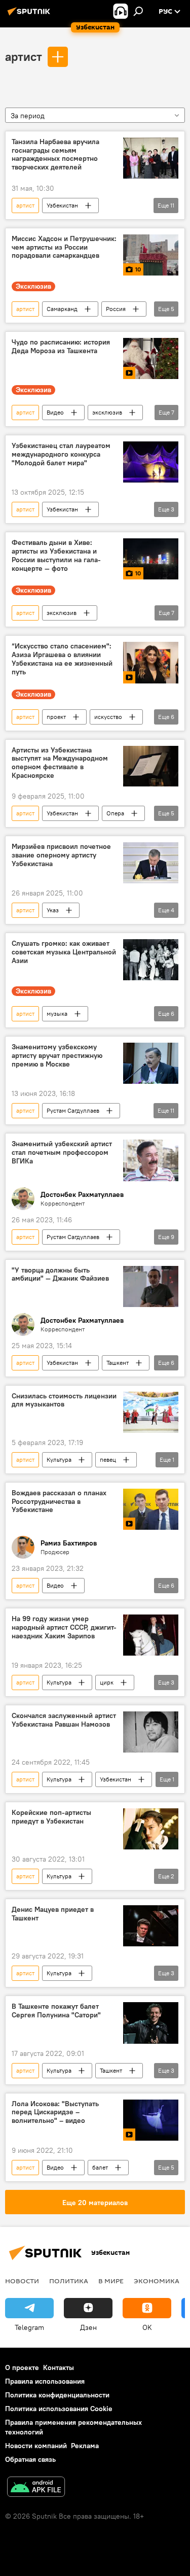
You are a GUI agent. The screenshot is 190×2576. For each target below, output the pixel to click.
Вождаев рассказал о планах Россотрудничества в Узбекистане (59, 1502)
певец (108, 1459)
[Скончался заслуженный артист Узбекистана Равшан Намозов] (151, 1732)
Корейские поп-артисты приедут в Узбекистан (51, 1817)
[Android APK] (36, 2488)
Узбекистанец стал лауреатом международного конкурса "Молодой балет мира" (61, 454)
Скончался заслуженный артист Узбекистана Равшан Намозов (64, 1720)
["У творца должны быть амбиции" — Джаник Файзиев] (151, 1286)
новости (22, 2281)
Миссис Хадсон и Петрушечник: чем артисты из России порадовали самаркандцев (64, 247)
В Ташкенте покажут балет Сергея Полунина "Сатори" (56, 2011)
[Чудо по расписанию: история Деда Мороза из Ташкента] (151, 358)
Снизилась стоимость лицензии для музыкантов (64, 1400)
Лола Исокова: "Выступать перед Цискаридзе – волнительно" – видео (55, 2113)
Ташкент (118, 1363)
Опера (115, 813)
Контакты (59, 2367)
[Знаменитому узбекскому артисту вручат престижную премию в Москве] (151, 1063)
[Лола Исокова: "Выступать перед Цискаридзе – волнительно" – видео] (151, 2120)
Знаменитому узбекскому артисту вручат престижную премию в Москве (57, 1056)
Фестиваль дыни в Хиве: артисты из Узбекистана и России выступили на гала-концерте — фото (56, 555)
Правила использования (45, 2381)
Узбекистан (62, 205)
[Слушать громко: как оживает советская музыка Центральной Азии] (151, 960)
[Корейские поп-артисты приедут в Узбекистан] (151, 1829)
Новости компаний (36, 2446)
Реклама (85, 2446)
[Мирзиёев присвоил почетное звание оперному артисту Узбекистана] (151, 863)
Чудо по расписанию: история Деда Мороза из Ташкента (61, 347)
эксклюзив (107, 412)
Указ (53, 910)
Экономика (157, 2281)
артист (24, 56)
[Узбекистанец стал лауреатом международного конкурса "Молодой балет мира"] (151, 462)
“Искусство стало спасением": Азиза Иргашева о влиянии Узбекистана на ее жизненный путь (62, 659)
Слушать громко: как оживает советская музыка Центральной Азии (64, 952)
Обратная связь (30, 2459)
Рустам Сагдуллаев (73, 1110)
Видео (55, 412)
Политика (69, 2281)
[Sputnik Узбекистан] (30, 15)
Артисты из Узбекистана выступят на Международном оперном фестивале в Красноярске (60, 763)
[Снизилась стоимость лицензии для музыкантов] (151, 1412)
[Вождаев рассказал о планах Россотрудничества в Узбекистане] (151, 1509)
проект (56, 717)
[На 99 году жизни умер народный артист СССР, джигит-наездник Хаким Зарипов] (151, 1635)
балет (100, 2167)
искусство (108, 717)
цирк (107, 1682)
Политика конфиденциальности (57, 2395)
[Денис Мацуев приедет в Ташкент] (151, 1926)
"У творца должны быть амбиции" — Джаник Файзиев (60, 1275)
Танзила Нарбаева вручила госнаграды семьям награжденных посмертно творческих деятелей (55, 154)
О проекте (22, 2367)
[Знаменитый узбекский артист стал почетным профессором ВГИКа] (151, 1160)
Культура (59, 1459)
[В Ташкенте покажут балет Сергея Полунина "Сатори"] (151, 2023)
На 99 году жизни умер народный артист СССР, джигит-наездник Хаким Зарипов (64, 1627)
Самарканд (62, 309)
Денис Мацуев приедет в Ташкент (53, 1914)
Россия (116, 309)
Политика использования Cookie (59, 2409)
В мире (111, 2281)
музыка (57, 1014)
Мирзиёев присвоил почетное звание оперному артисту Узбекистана (61, 855)
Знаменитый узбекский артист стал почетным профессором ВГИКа (62, 1153)
